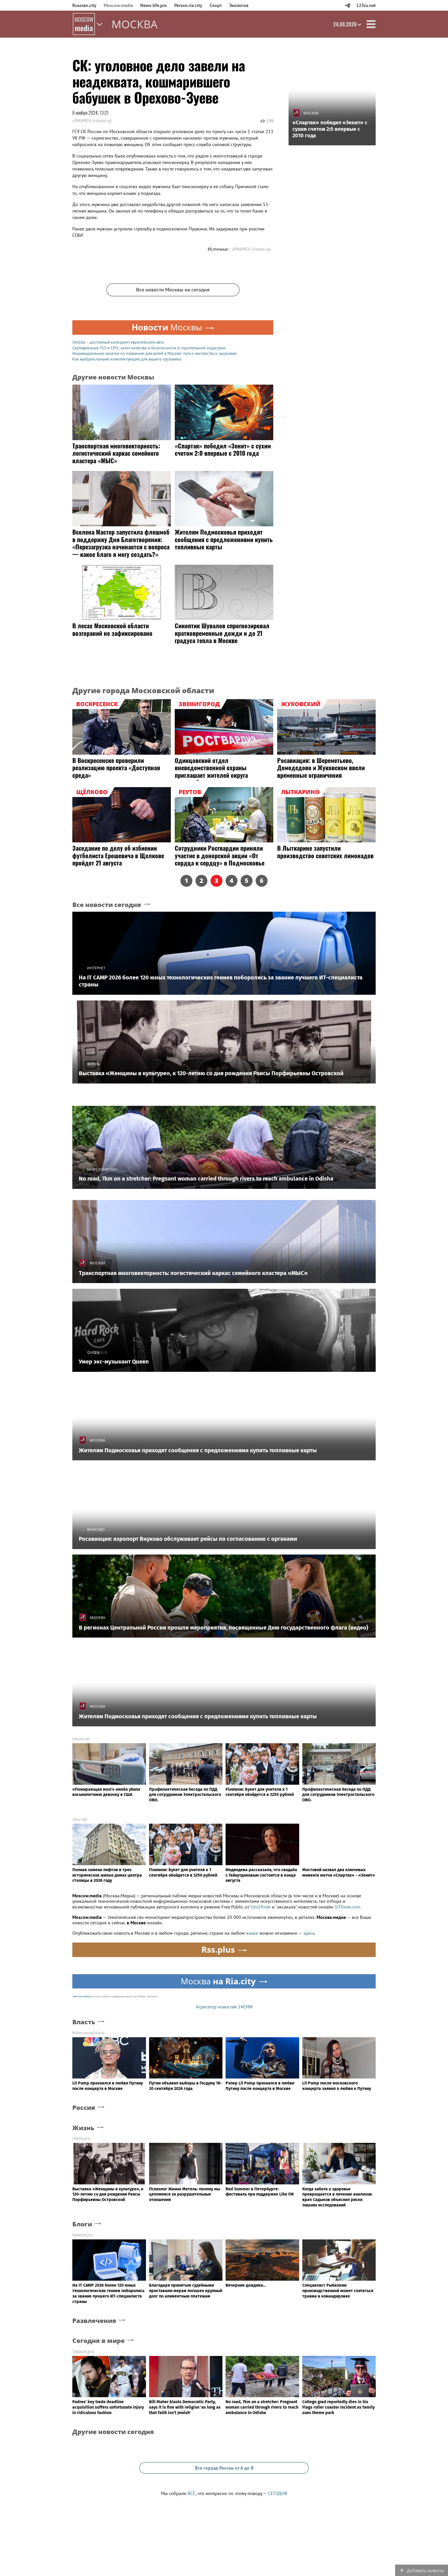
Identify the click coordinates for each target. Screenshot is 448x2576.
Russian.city (84, 5)
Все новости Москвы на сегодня (173, 290)
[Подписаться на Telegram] (347, 5)
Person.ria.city (188, 5)
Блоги (82, 2224)
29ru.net (80, 1819)
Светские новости (82, 1996)
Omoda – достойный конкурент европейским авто (118, 342)
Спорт (216, 5)
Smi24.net (81, 1739)
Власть (84, 2022)
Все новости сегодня (107, 905)
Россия (84, 2108)
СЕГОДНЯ (278, 2493)
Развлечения (94, 2321)
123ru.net (366, 5)
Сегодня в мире (99, 2341)
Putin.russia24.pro (88, 2033)
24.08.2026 (345, 24)
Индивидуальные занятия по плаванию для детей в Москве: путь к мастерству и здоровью (155, 353)
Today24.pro (83, 2351)
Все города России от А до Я (224, 2468)
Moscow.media (118, 5)
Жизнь (83, 2128)
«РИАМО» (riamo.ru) (92, 121)
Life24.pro (81, 2138)
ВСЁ (191, 2493)
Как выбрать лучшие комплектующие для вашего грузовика (127, 359)
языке (252, 1933)
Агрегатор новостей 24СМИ (224, 2007)
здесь (309, 1933)
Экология (239, 5)
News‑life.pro (154, 5)
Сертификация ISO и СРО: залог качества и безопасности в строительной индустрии (149, 348)
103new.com (347, 1907)
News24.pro (83, 2235)
